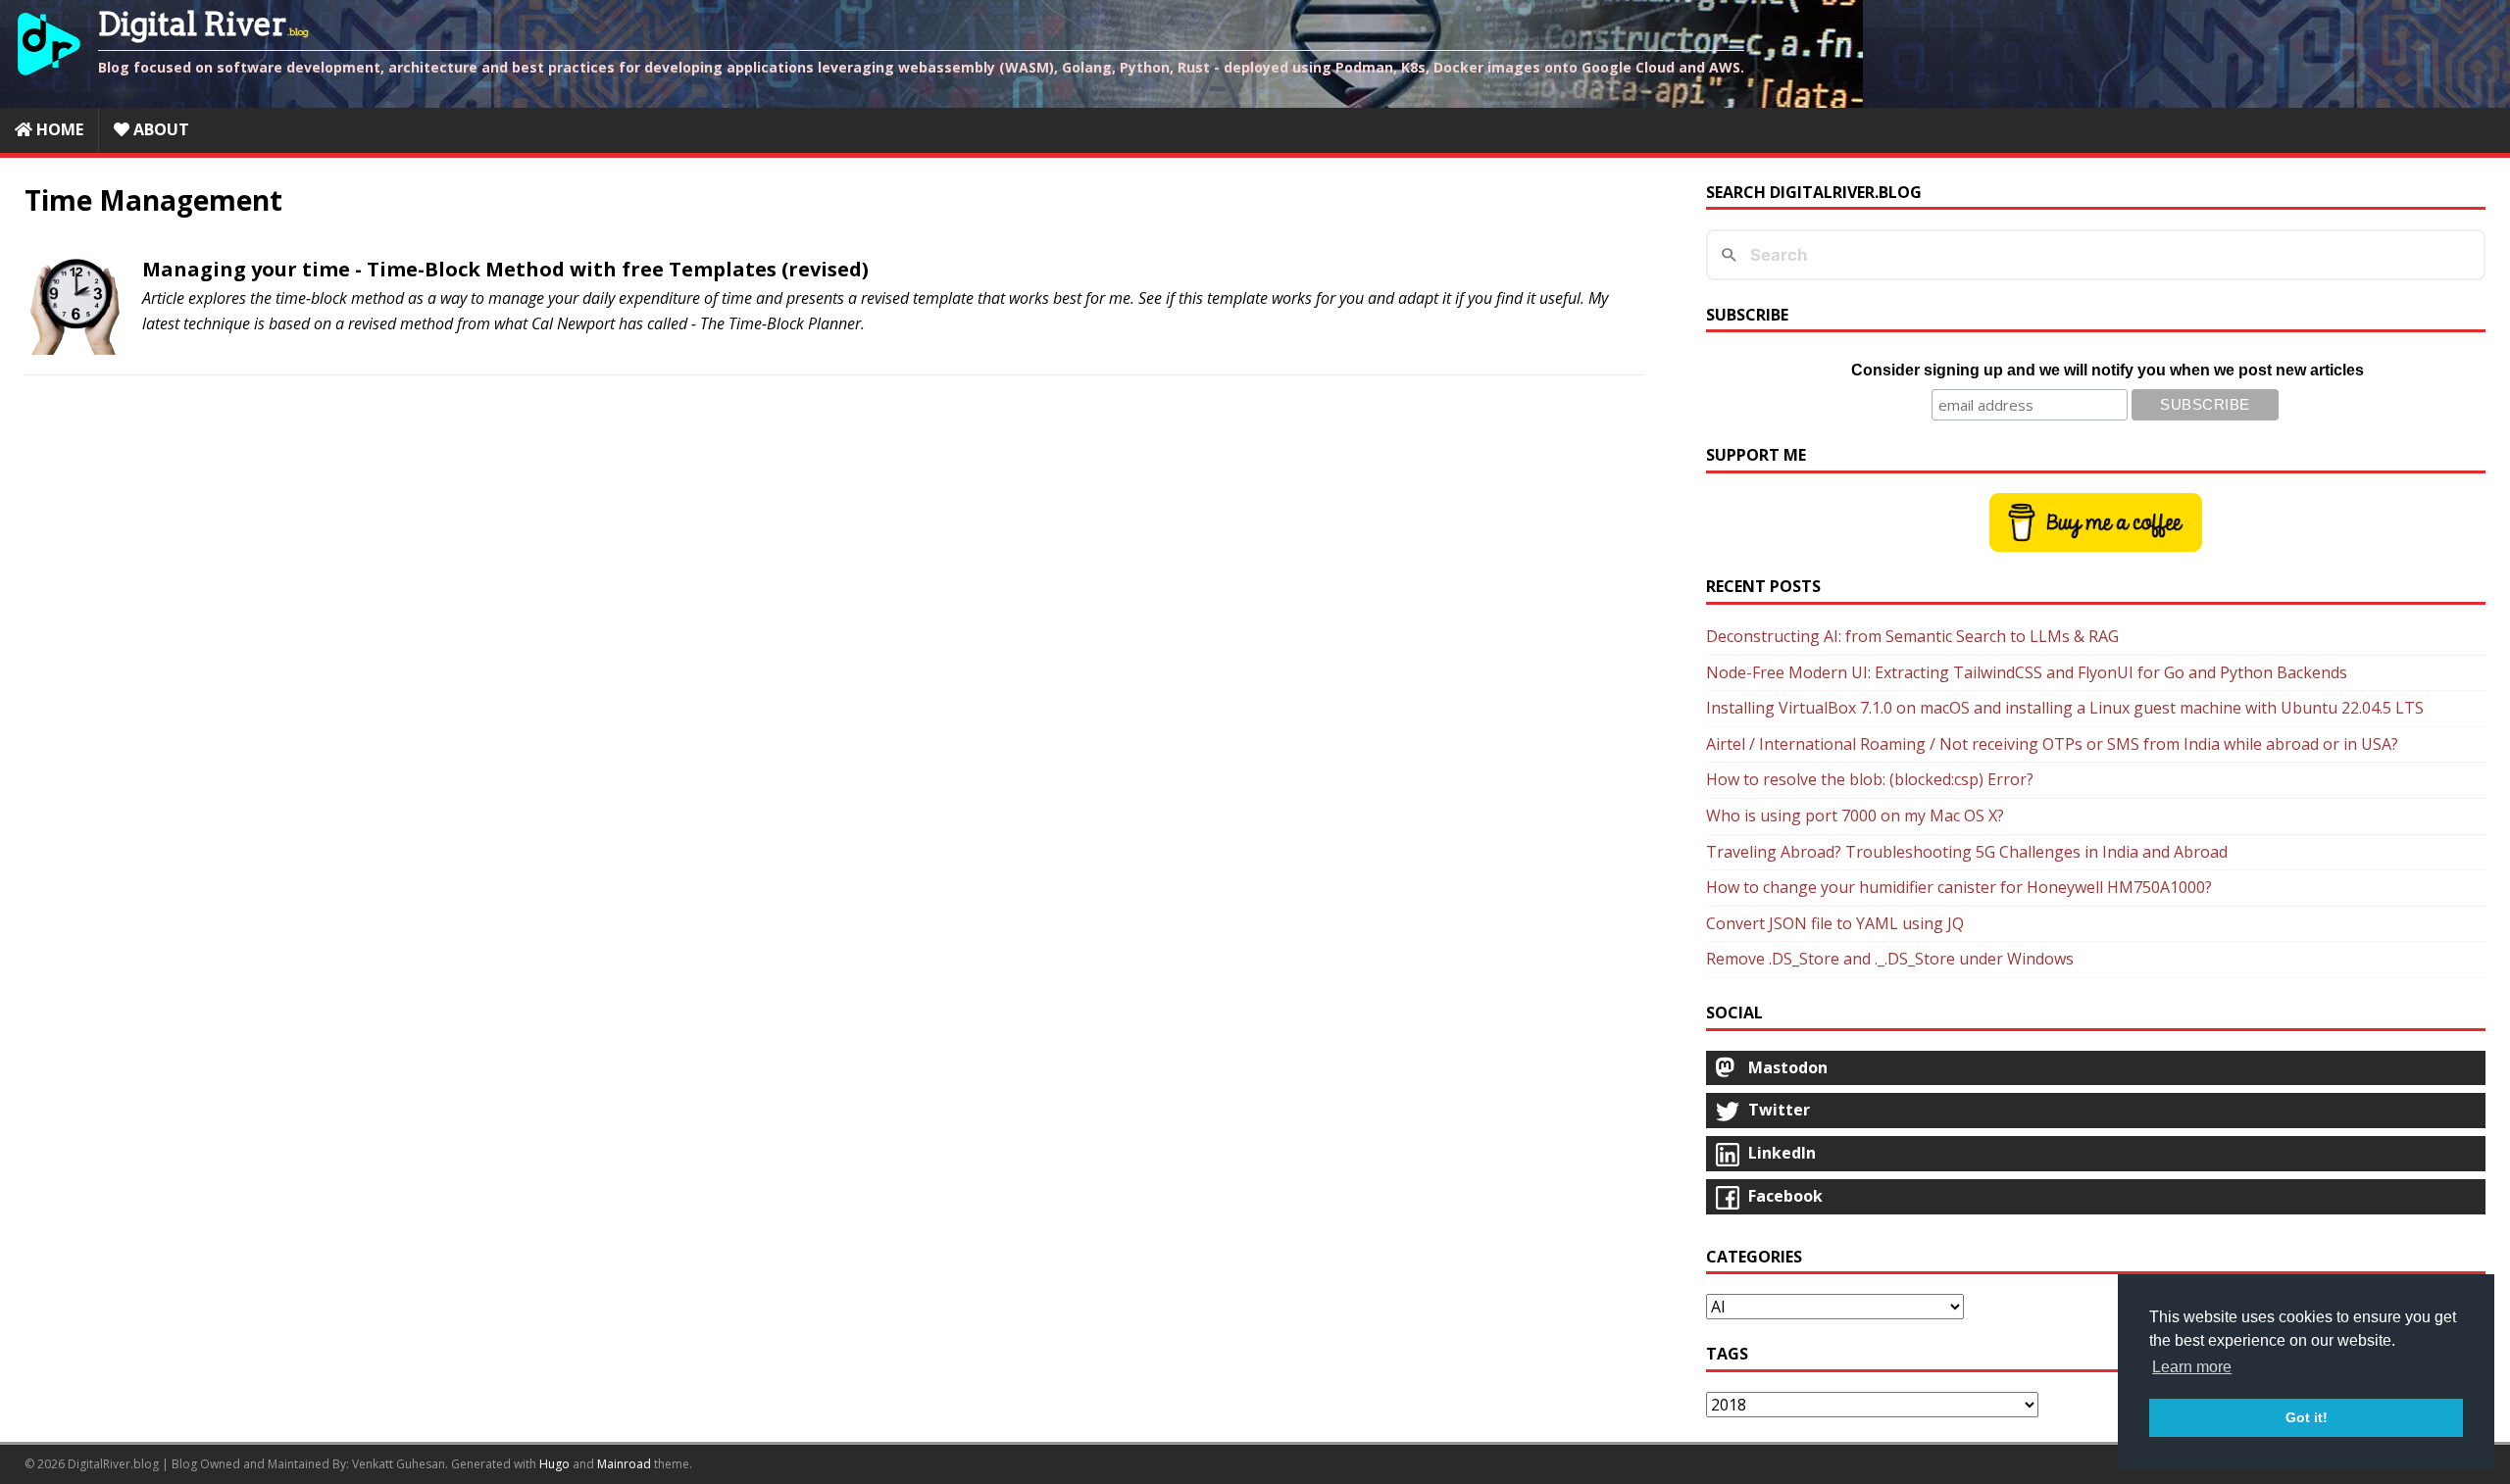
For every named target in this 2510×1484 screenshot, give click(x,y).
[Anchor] (132, 270)
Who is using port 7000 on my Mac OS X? (1855, 816)
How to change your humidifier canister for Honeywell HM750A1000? (1959, 887)
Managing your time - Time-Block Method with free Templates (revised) (505, 269)
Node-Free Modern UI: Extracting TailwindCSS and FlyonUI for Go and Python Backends (2027, 672)
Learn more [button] (2192, 1367)
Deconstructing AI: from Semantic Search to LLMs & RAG (1912, 636)
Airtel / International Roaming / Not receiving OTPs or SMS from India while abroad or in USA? (2052, 744)
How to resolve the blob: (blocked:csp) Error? (1870, 779)
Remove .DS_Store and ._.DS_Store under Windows (1890, 959)
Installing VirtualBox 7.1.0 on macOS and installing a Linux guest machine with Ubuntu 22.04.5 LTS (2065, 708)
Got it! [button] (2307, 1417)
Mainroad (624, 1464)
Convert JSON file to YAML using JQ (1835, 923)
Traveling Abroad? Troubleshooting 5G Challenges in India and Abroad (1967, 852)
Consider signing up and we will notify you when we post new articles (2108, 370)
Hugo (554, 1464)
